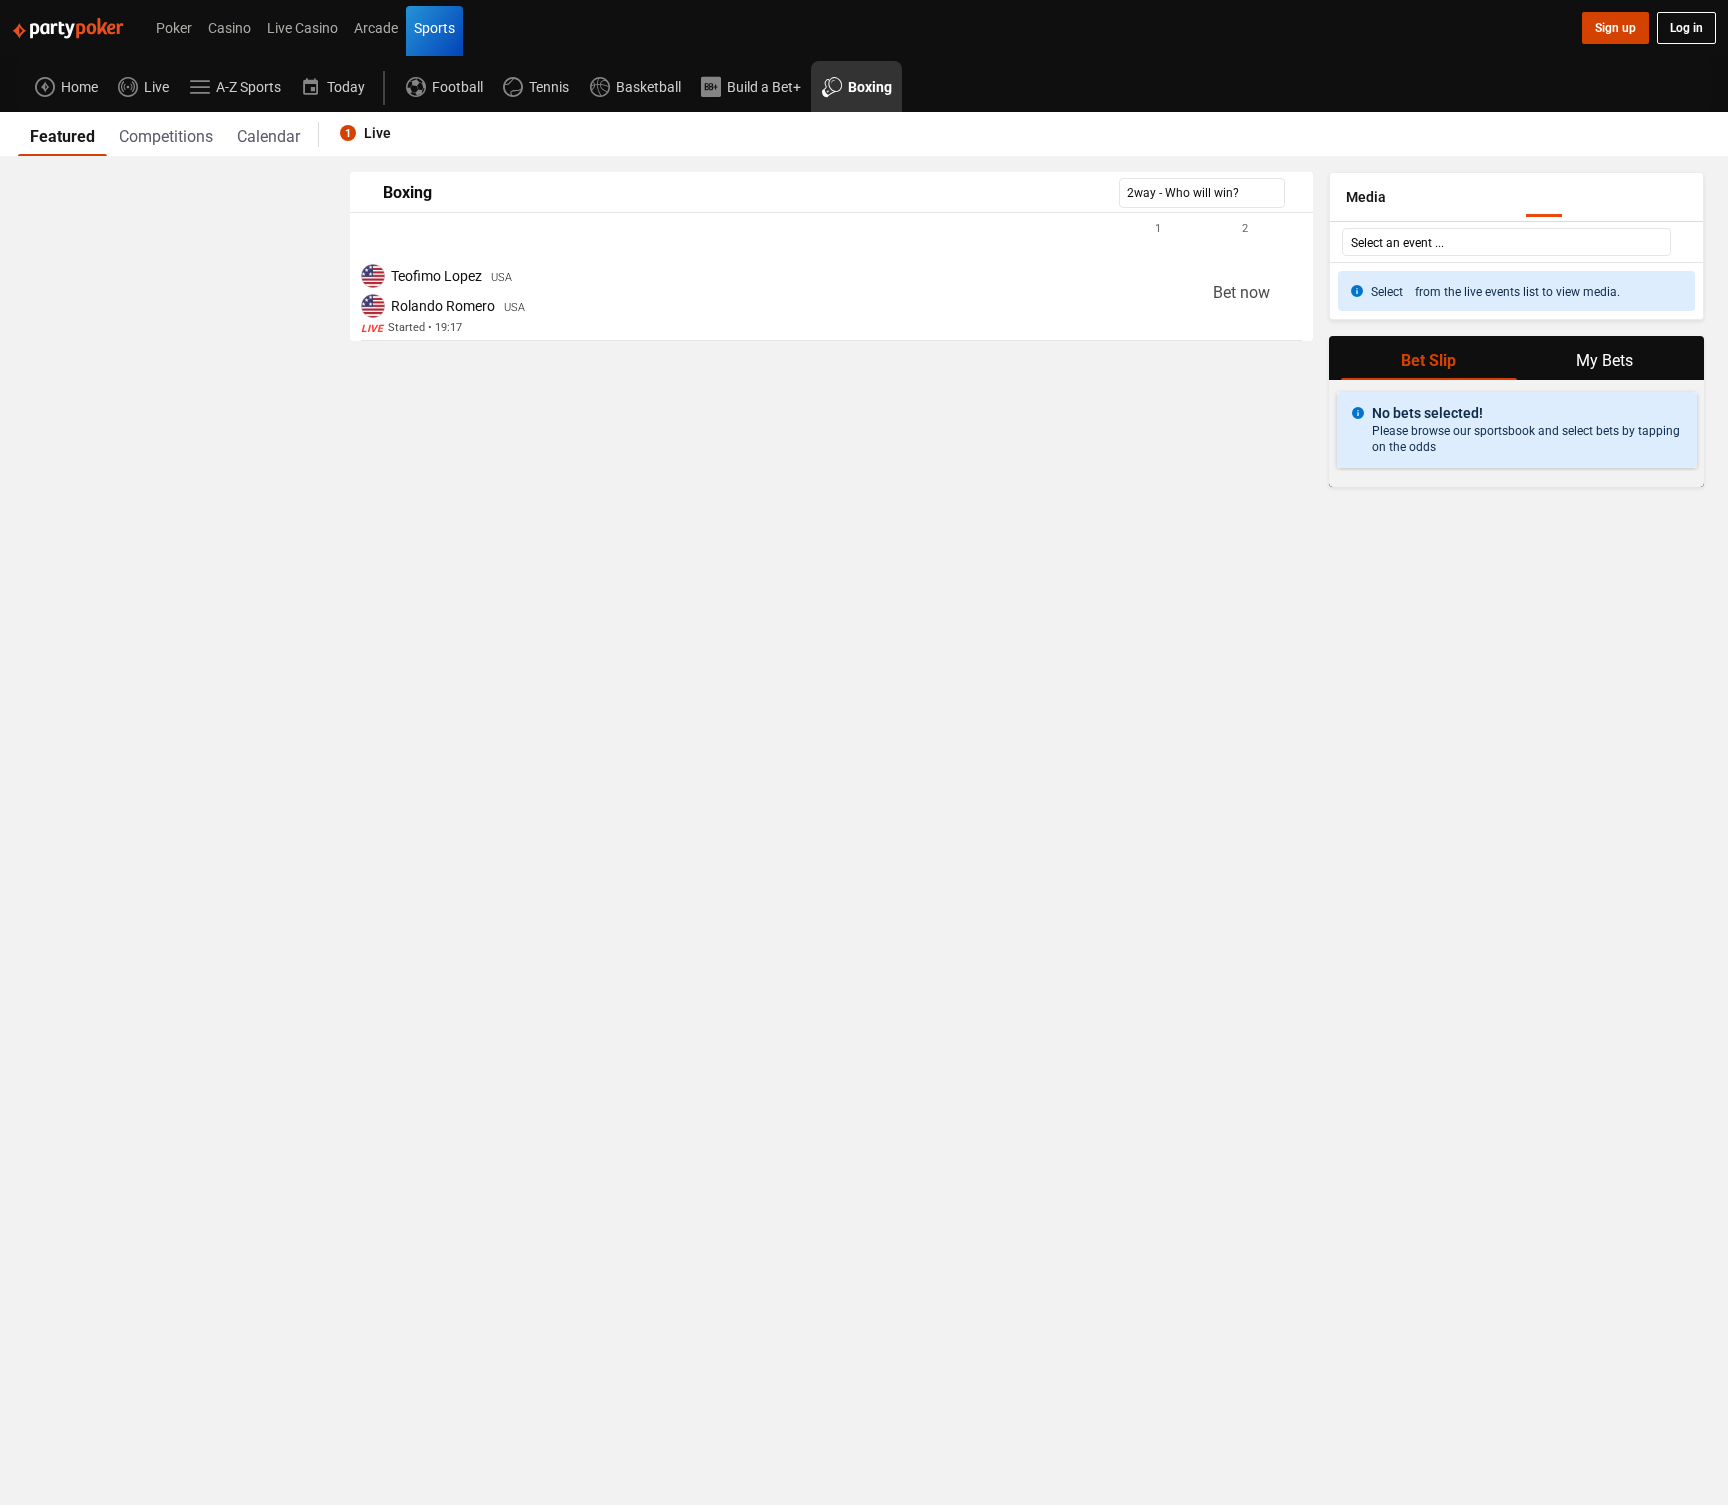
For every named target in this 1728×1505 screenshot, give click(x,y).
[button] (831, 229)
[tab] (62, 134)
